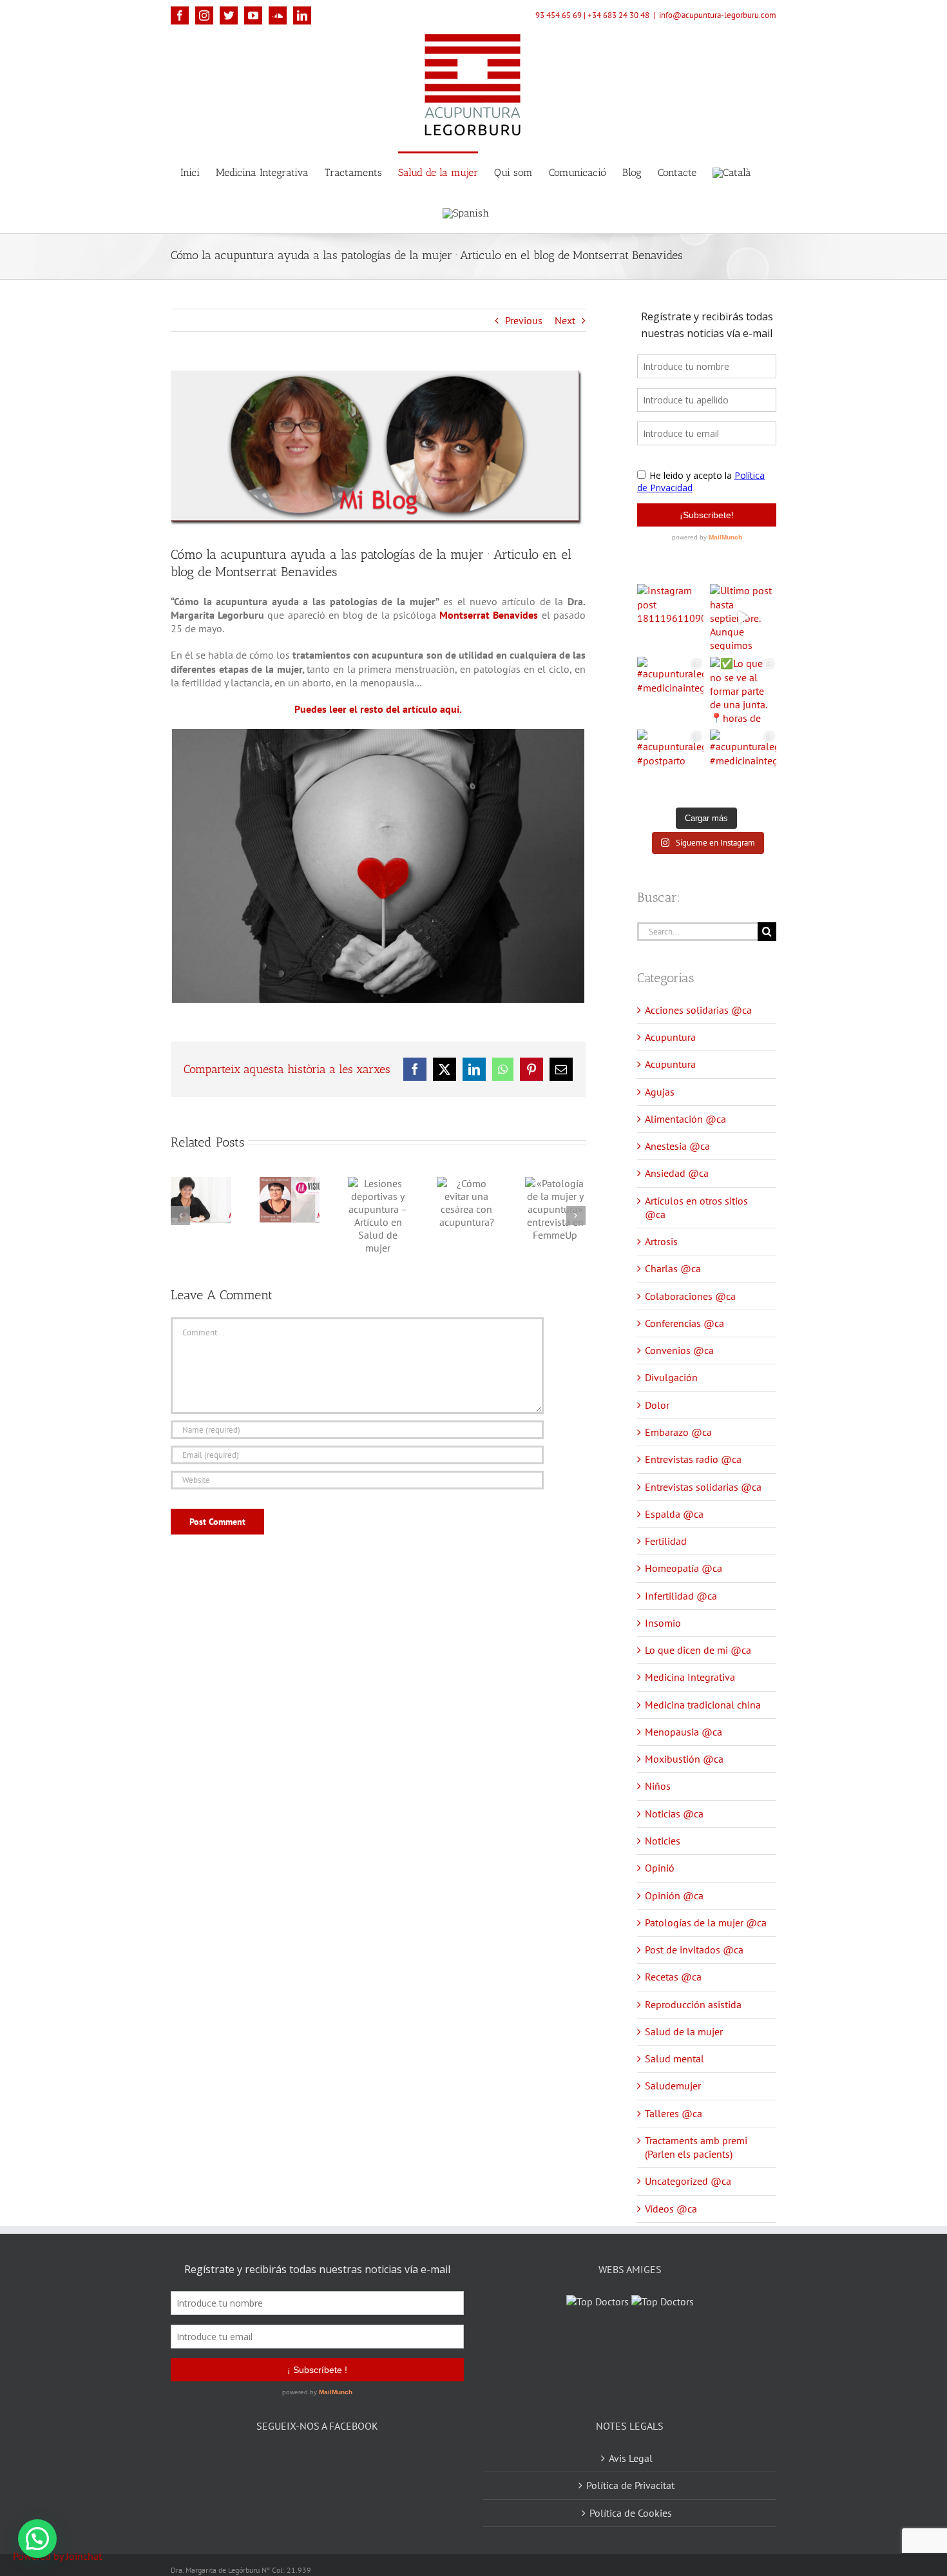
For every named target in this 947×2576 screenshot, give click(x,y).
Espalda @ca (674, 1514)
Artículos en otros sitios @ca (696, 1207)
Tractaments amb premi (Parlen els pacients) (696, 2147)
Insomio (663, 1623)
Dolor (657, 1405)
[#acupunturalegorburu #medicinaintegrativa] (670, 690)
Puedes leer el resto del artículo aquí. (378, 709)
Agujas (660, 1092)
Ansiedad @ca (677, 1173)
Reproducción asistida (693, 2004)
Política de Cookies (631, 2497)
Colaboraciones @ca (690, 1296)
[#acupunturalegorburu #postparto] (670, 763)
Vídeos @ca (671, 2209)
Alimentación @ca (685, 1119)
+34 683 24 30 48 (618, 15)
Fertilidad (666, 1541)
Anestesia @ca (677, 1146)
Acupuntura (670, 1037)
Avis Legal (631, 2442)
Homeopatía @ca (684, 1568)
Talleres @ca (674, 2113)
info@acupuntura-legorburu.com (718, 15)
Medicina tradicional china (703, 1705)
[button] (37, 2539)
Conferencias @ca (684, 1323)
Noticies (663, 1841)
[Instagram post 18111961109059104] (670, 617)
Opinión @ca (674, 1895)
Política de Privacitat (630, 2469)
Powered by (57, 2556)
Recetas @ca (673, 1977)
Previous (524, 320)
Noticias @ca (674, 1814)
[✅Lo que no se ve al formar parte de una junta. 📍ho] (743, 690)
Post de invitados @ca (694, 1950)
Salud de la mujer (684, 2031)
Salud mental (674, 2058)
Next (565, 320)
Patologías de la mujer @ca (706, 1922)
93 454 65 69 (559, 15)
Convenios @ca (679, 1350)
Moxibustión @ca (684, 1759)
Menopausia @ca (684, 1732)
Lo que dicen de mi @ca (698, 1650)
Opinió (660, 1868)
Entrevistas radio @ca (693, 1459)
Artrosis (661, 1241)
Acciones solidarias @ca (698, 1010)
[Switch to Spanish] (466, 212)
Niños (658, 1786)
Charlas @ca (673, 1268)
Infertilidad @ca (681, 1596)
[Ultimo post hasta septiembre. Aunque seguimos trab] (743, 617)
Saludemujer (673, 2086)
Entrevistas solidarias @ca (703, 1487)
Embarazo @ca (678, 1432)
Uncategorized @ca (688, 2181)
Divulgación (671, 1377)
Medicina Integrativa (690, 1677)
